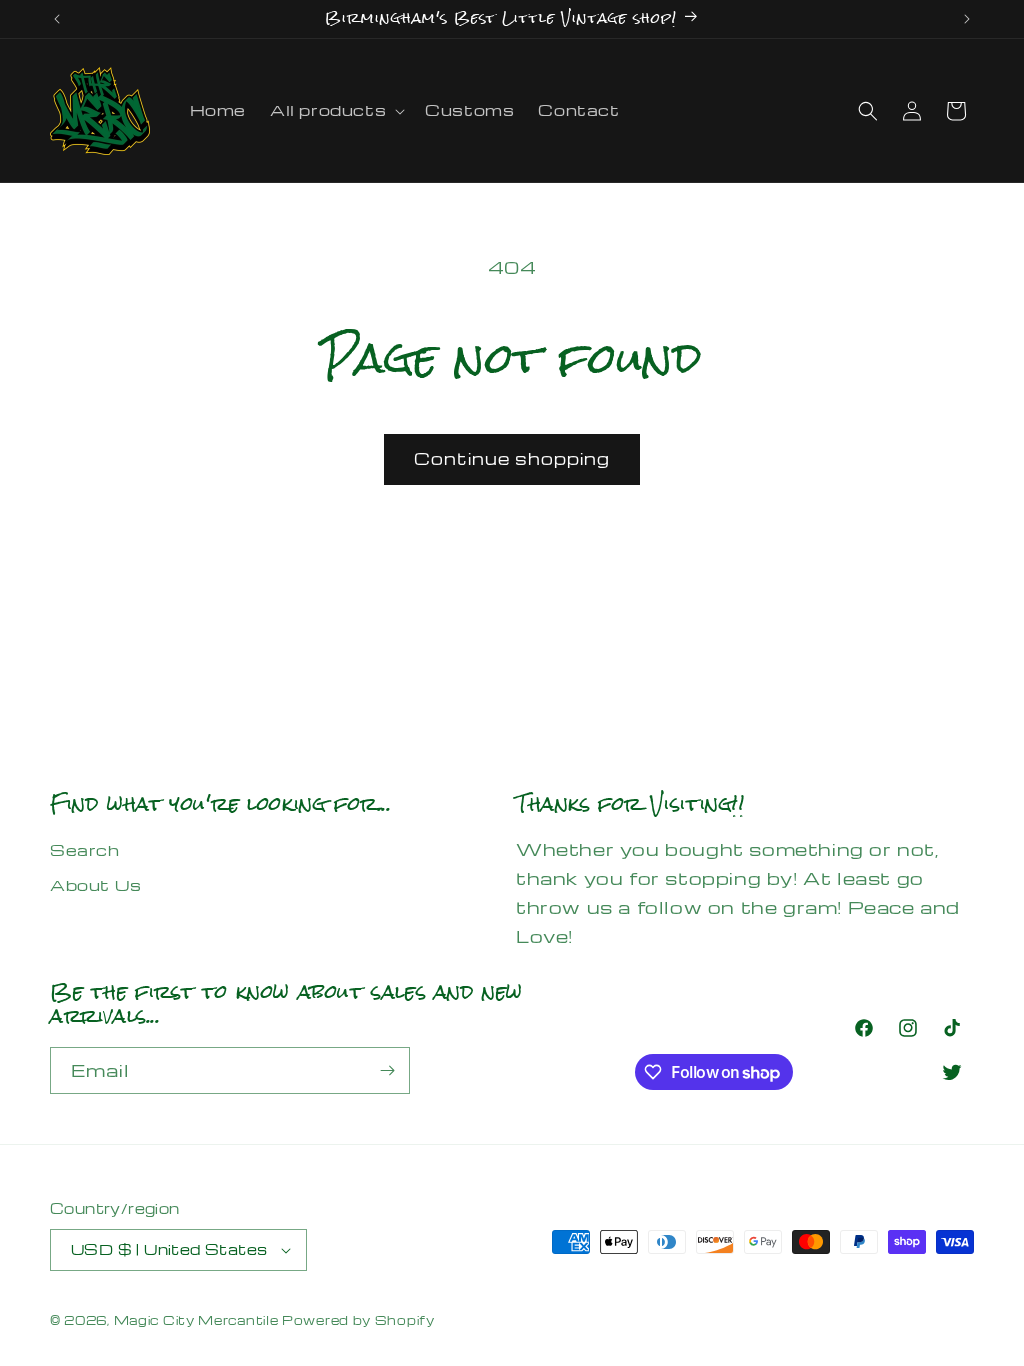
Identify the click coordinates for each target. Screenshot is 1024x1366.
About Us (96, 885)
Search (85, 850)
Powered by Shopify (358, 1320)
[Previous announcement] (57, 19)
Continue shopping (512, 458)
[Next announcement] (967, 19)
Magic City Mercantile (196, 1320)
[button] (335, 110)
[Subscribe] (387, 1070)
